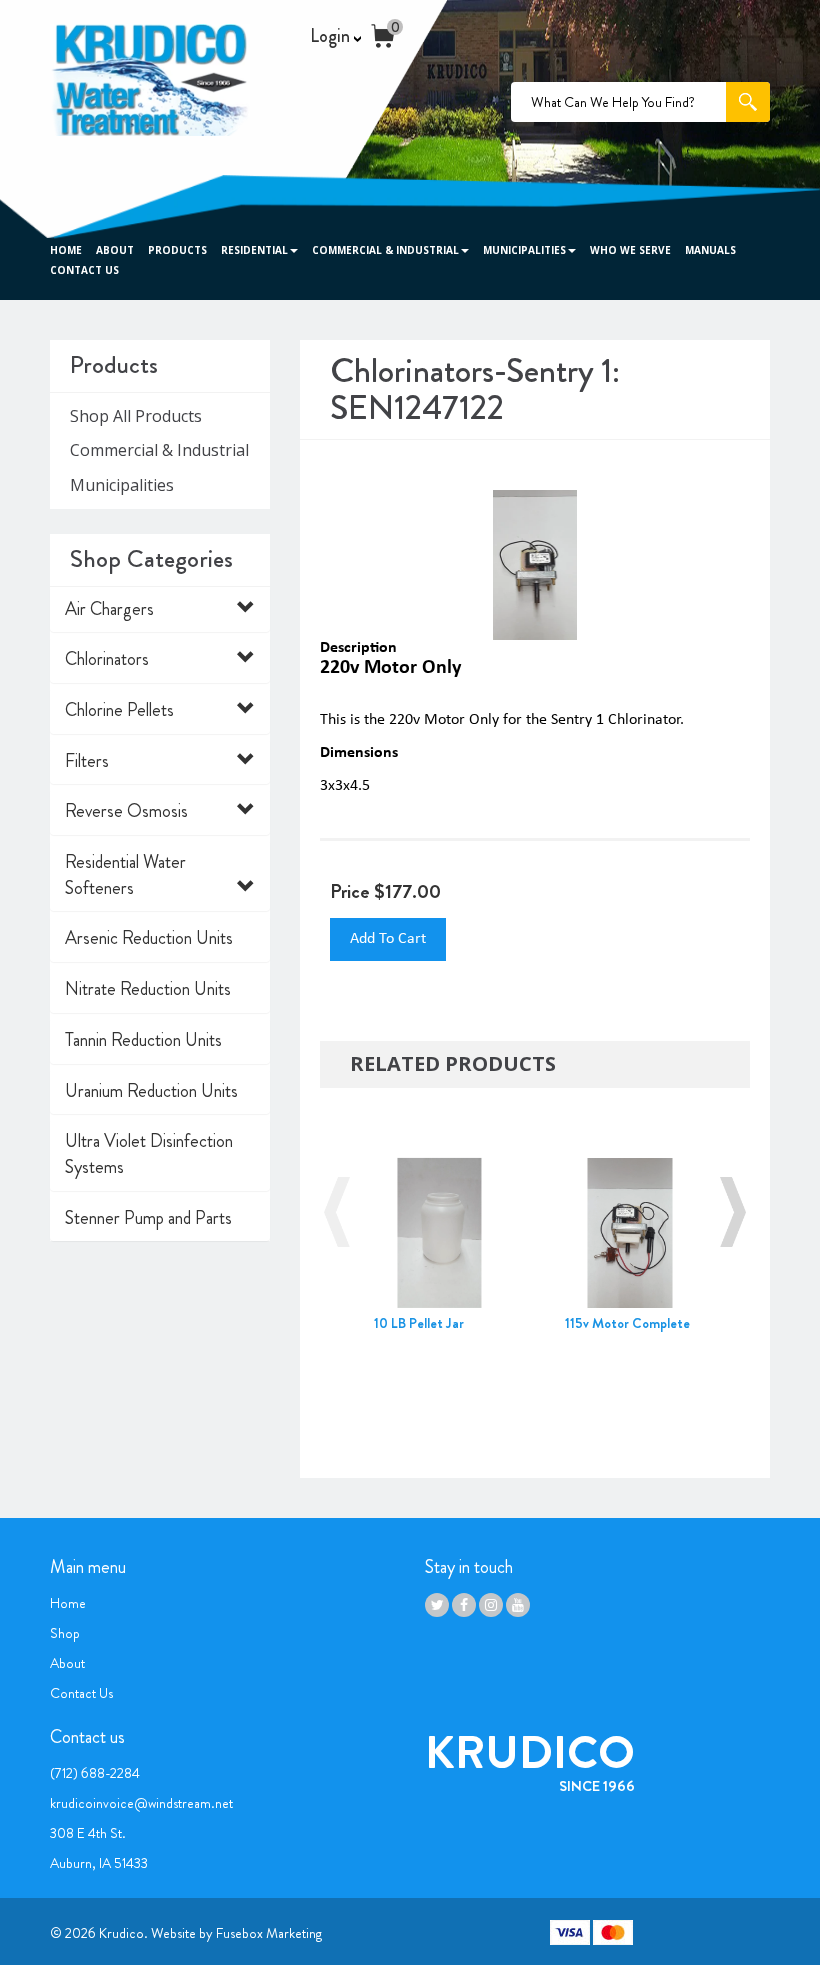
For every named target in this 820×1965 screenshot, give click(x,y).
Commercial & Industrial (385, 250)
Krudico (121, 1933)
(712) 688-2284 (95, 1773)
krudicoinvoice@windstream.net (141, 1803)
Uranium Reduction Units (151, 1091)
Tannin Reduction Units (143, 1040)
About (115, 250)
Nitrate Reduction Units (148, 989)
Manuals (710, 250)
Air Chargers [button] (109, 609)
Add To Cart (388, 939)
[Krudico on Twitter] (437, 1605)
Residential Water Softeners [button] (125, 875)
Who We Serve (630, 250)
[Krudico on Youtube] (518, 1605)
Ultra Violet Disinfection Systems (149, 1154)
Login (332, 36)
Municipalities (524, 250)
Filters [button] (87, 761)
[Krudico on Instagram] (491, 1605)
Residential (254, 250)
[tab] (160, 610)
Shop (65, 1633)
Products (177, 250)
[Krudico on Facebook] (464, 1605)
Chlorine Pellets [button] (119, 710)
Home (66, 250)
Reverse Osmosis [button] (126, 811)
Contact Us (84, 270)
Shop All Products (136, 416)
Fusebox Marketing (269, 1933)
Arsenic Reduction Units (149, 938)
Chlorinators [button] (107, 659)
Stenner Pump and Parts (148, 1218)
